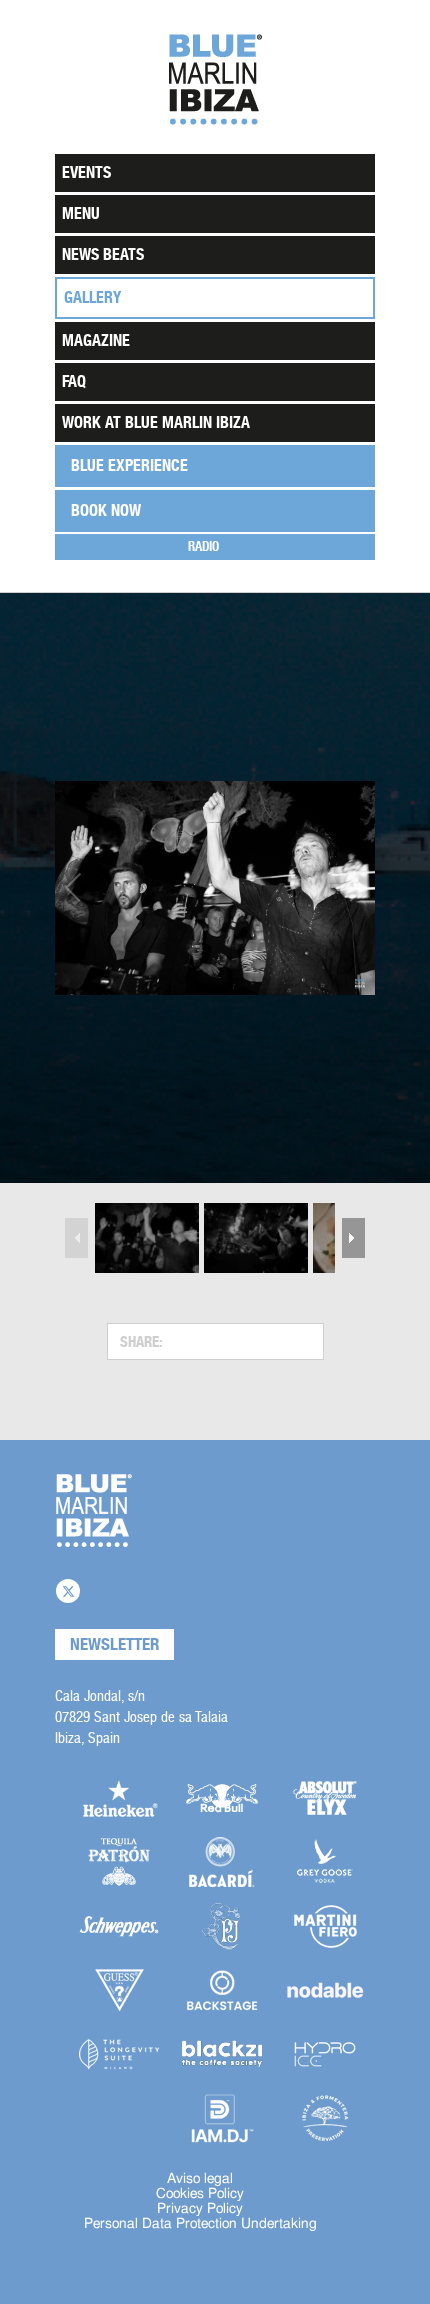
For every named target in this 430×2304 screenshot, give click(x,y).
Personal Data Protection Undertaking (200, 2224)
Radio (203, 546)
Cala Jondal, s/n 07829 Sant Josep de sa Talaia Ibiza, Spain (141, 1716)
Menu (81, 213)
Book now (106, 510)
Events (86, 172)
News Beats (103, 254)
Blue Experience (129, 465)
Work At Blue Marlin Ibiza (156, 422)
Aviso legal (200, 2179)
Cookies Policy (200, 2194)
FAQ (74, 381)
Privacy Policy (200, 2209)
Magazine (96, 340)
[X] (68, 1591)
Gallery (92, 297)
